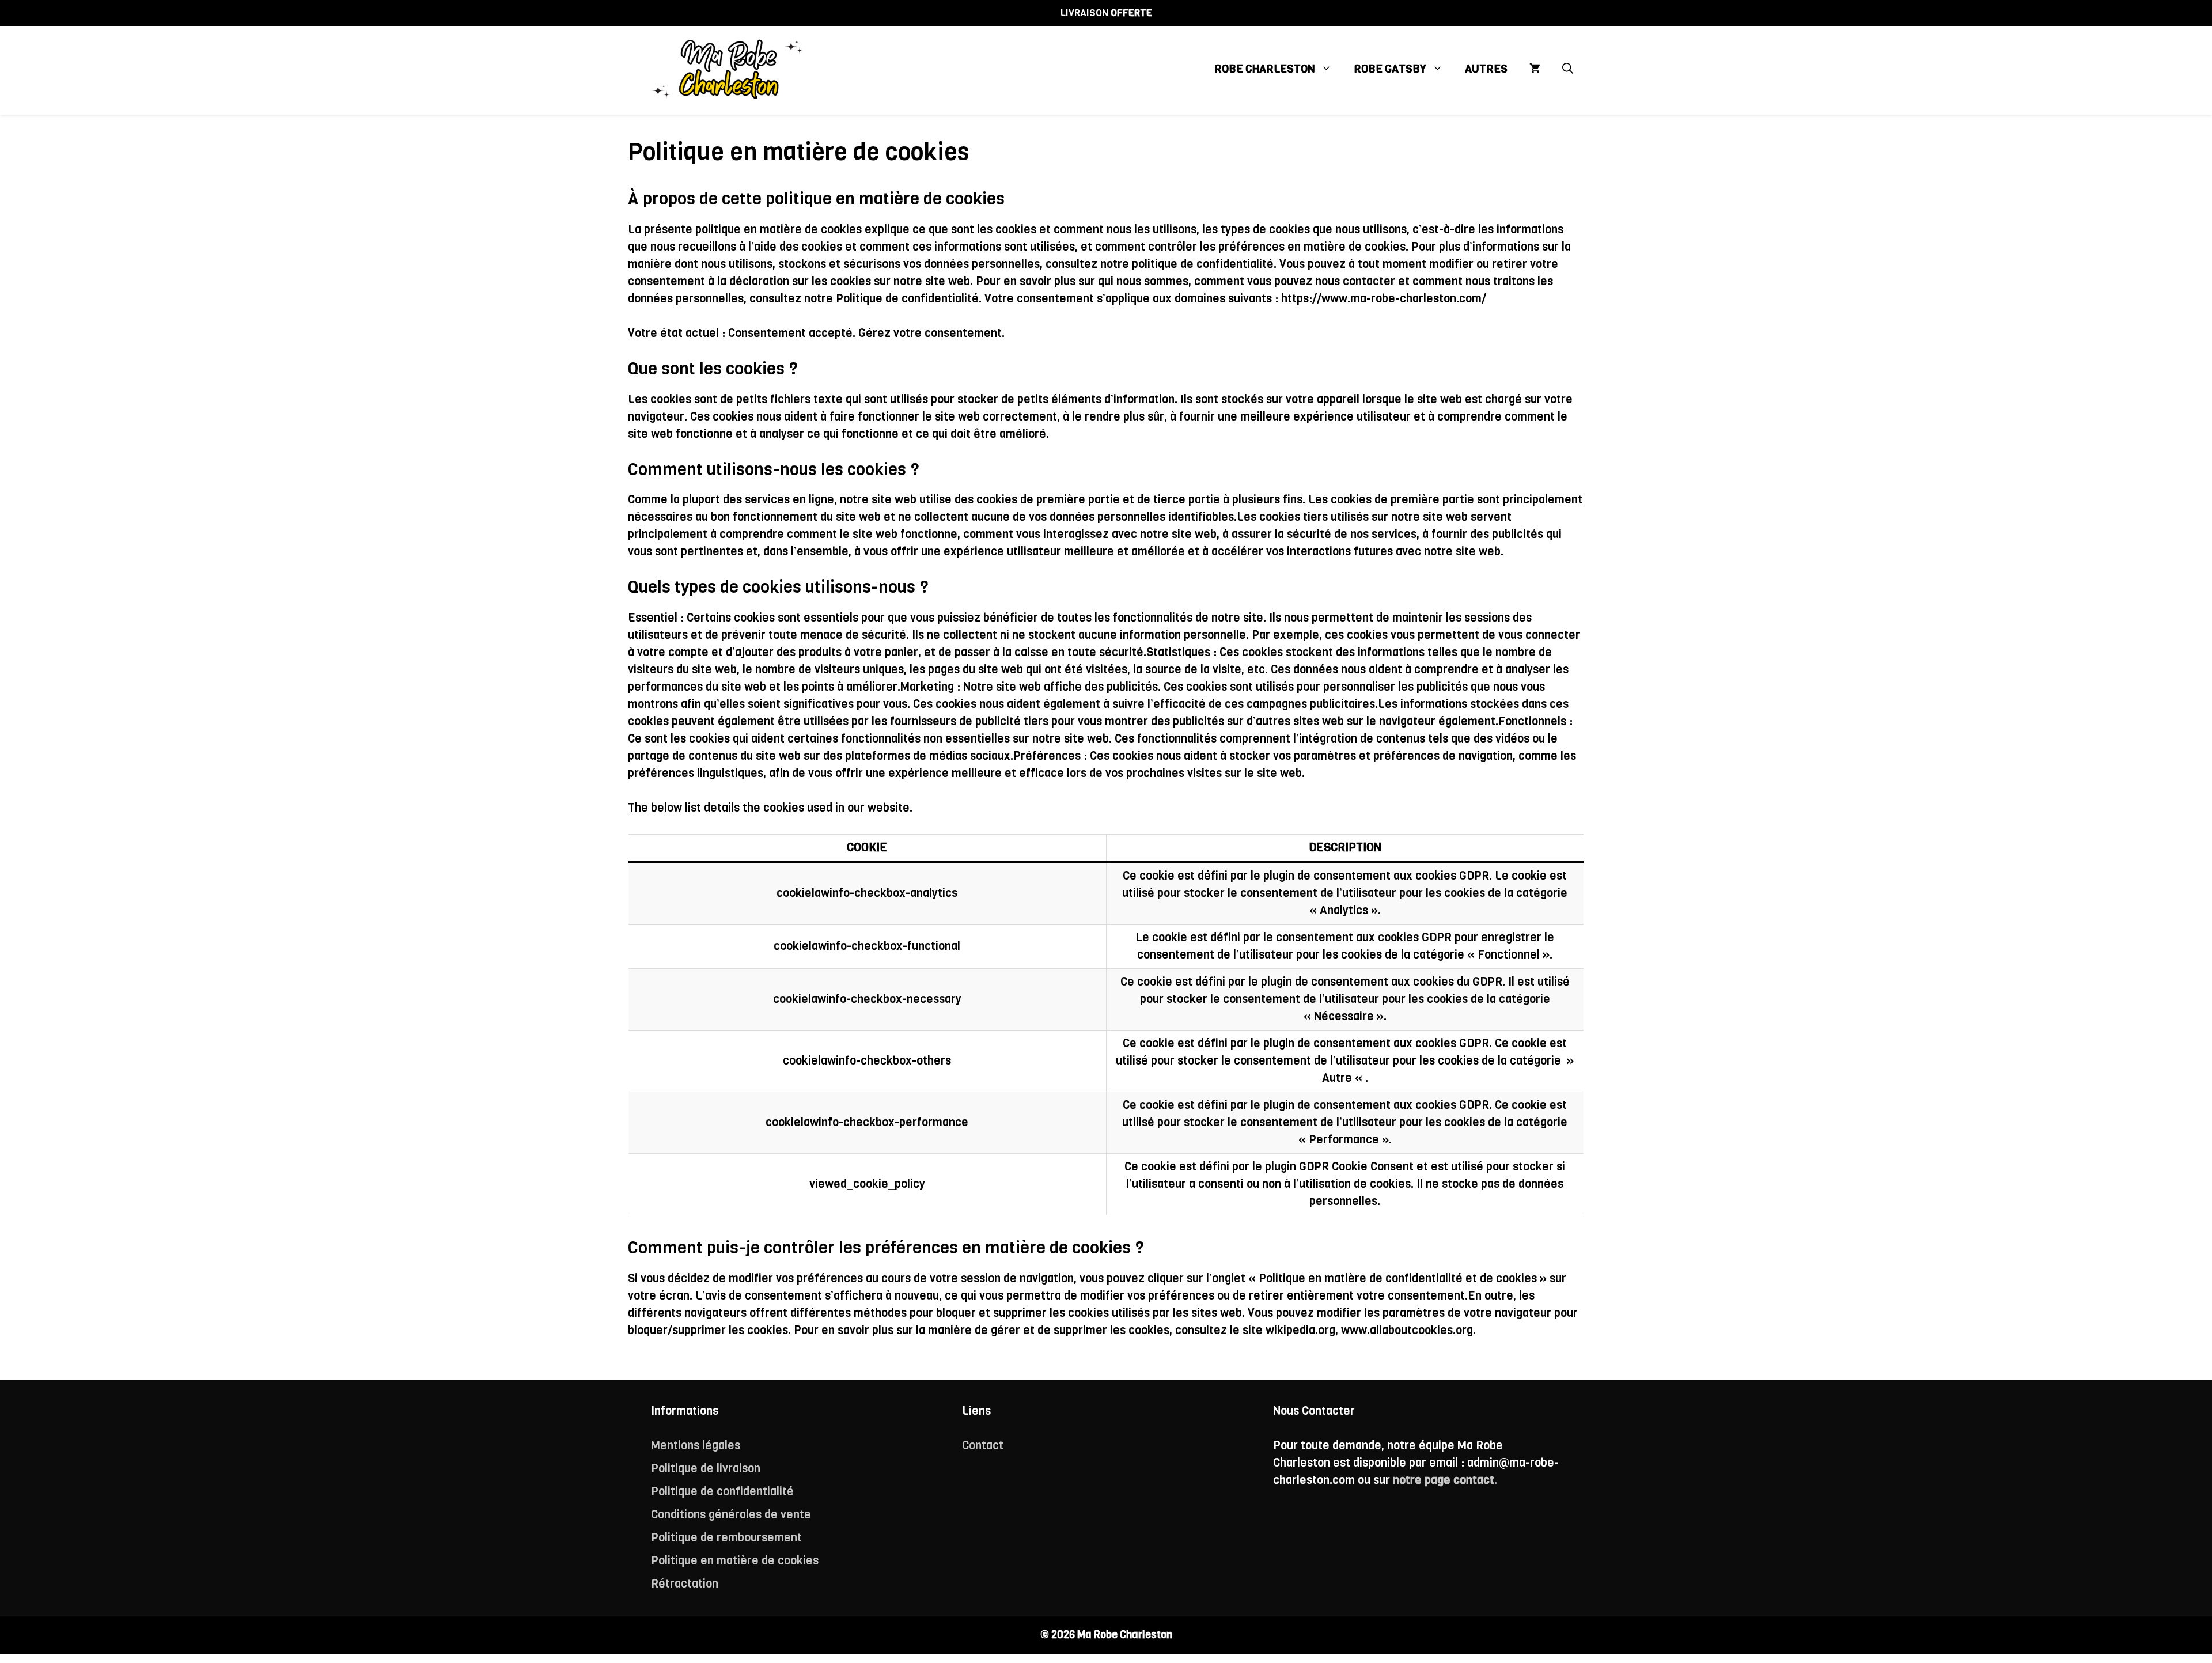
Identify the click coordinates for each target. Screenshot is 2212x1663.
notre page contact (1444, 1480)
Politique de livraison (706, 1469)
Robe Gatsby (1390, 69)
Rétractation (685, 1584)
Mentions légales (696, 1446)
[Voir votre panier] (1535, 69)
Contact (983, 1446)
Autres (1486, 69)
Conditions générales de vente (731, 1515)
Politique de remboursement (726, 1538)
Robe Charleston (1265, 69)
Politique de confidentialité (722, 1492)
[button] (1568, 69)
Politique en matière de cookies (735, 1561)
